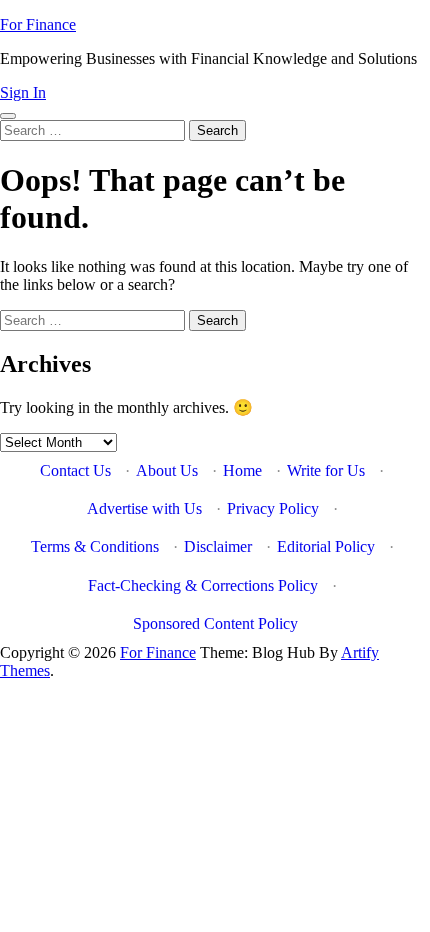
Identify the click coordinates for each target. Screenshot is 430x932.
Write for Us (326, 470)
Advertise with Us (144, 508)
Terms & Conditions (95, 546)
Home (242, 470)
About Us (167, 470)
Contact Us (75, 470)
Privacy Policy (273, 508)
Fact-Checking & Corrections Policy (203, 585)
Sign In (23, 92)
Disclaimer (218, 546)
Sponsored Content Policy (215, 623)
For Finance (38, 24)
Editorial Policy (326, 546)
